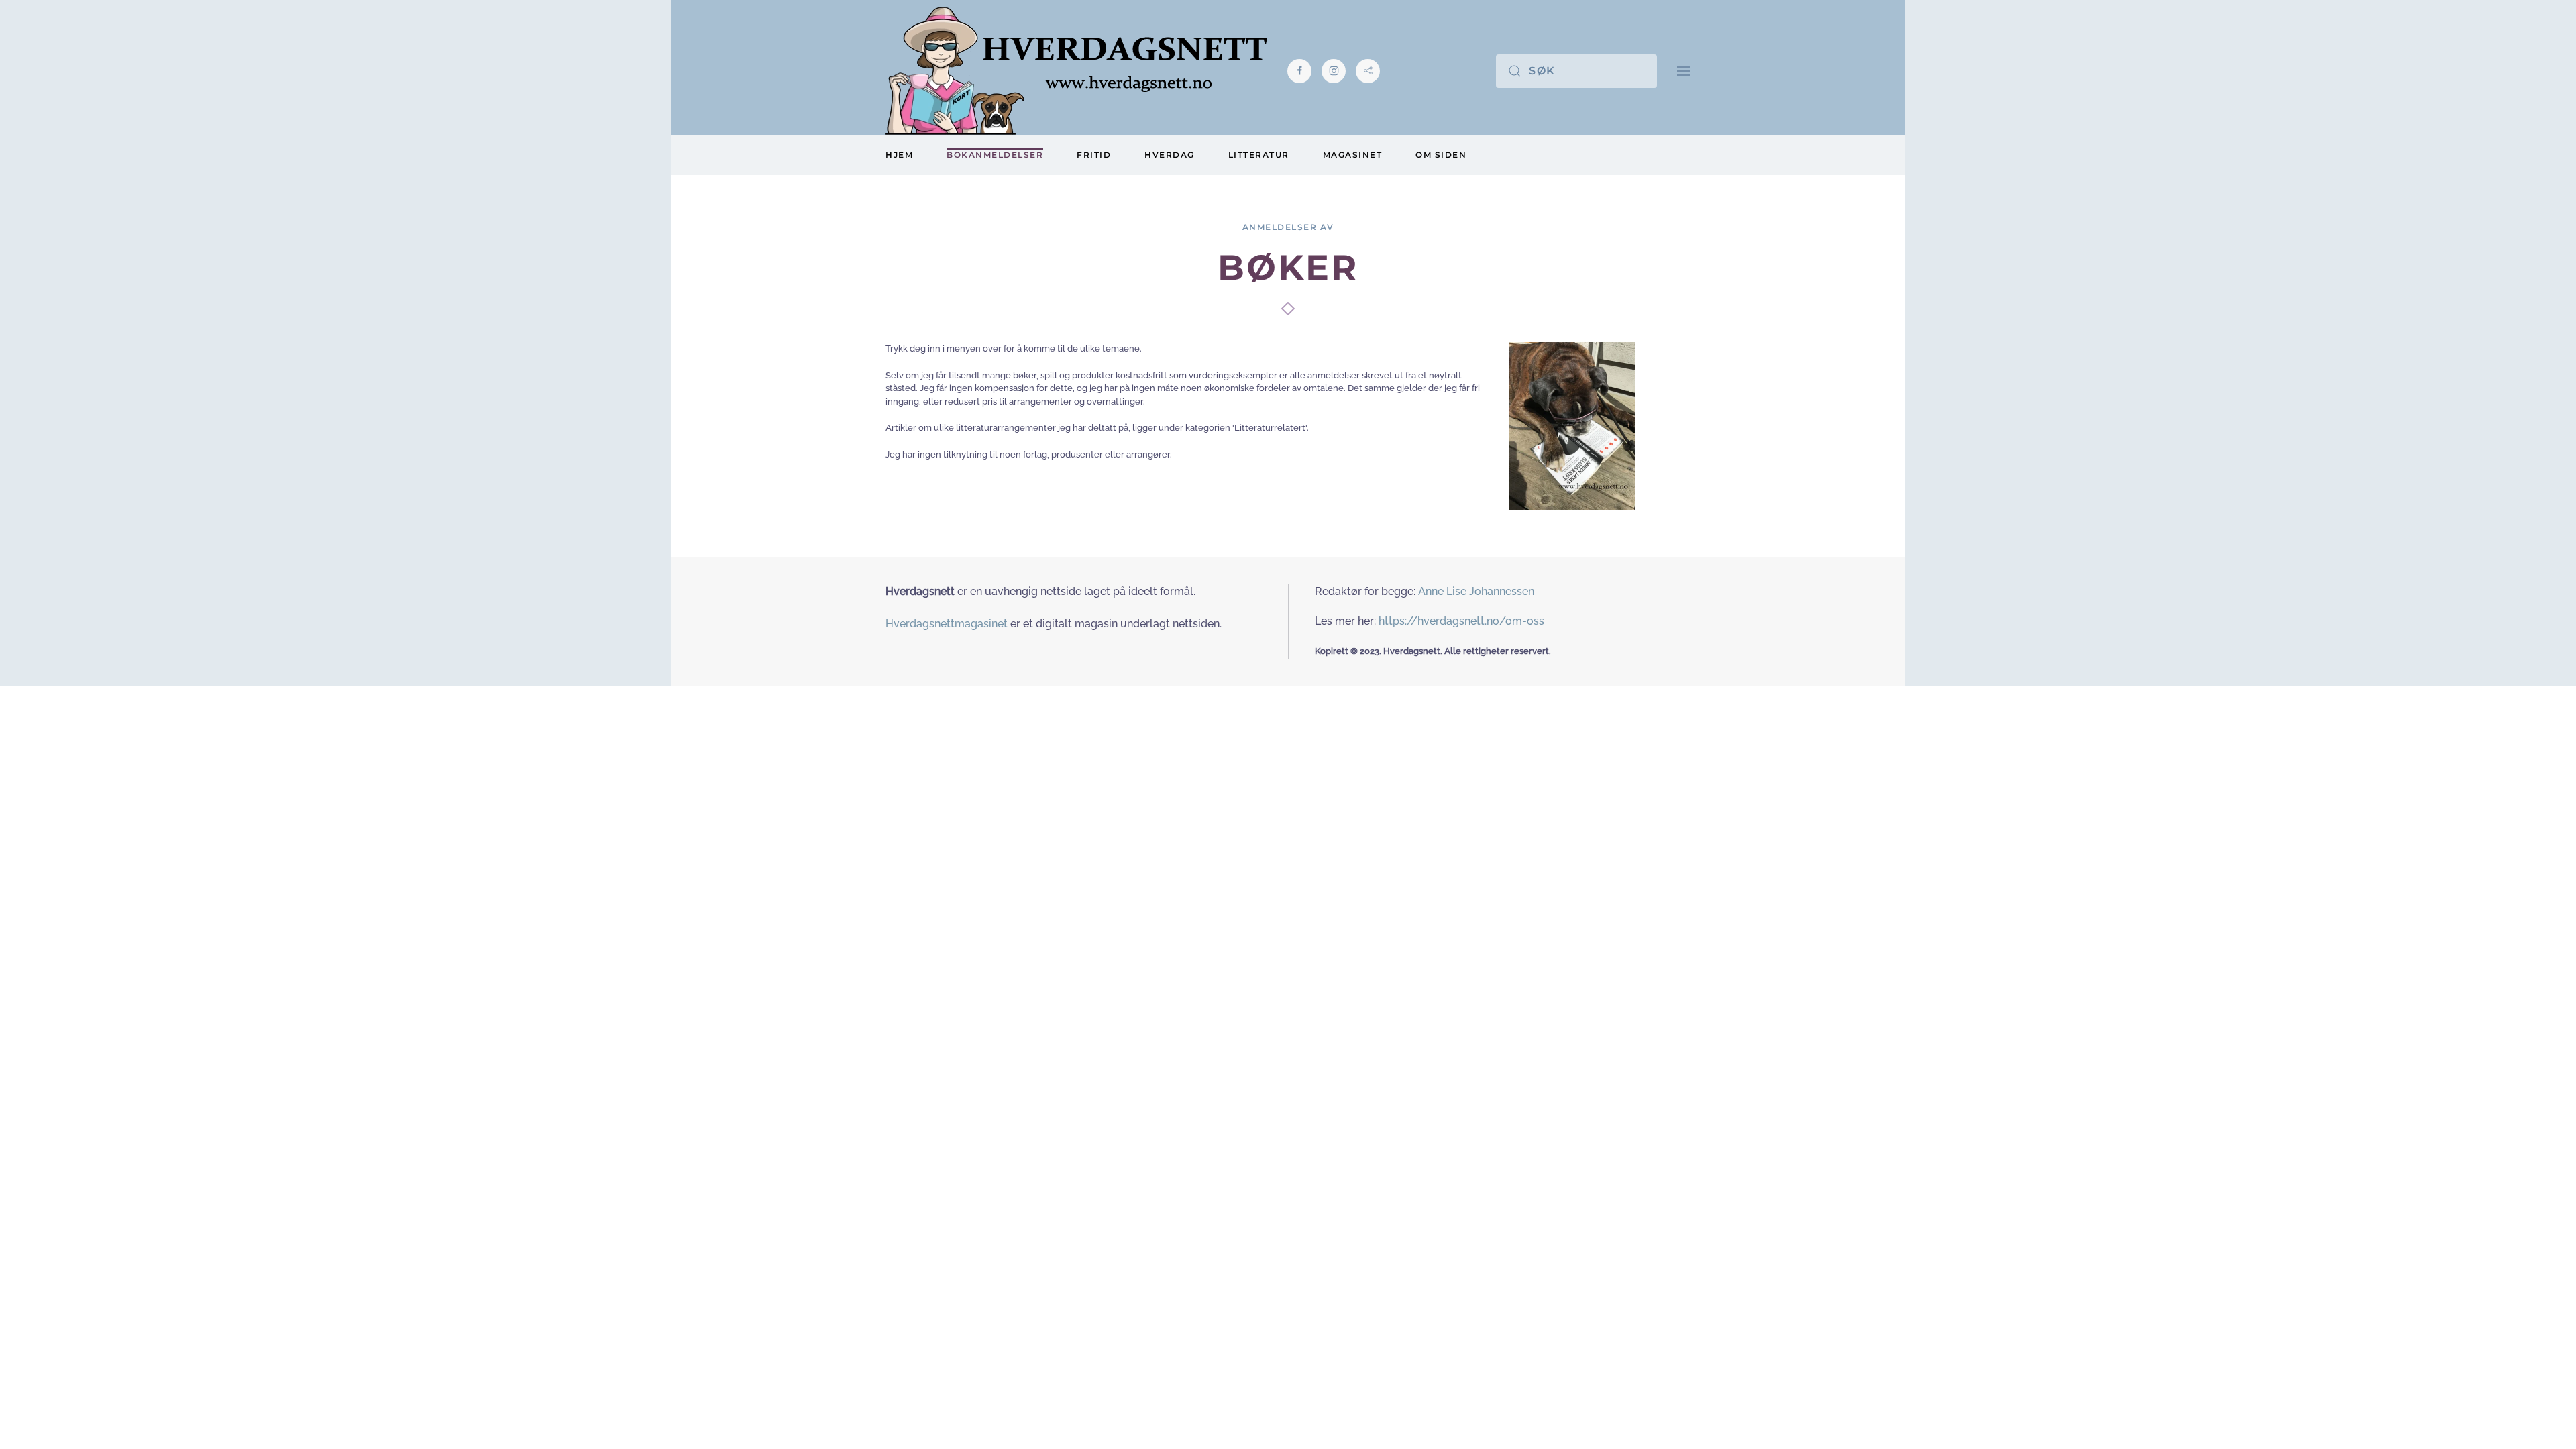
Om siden (1441, 155)
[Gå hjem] (1076, 71)
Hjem (899, 155)
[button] (1684, 71)
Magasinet (1353, 155)
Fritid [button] (1094, 155)
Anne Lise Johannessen (1476, 591)
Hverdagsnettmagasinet (947, 624)
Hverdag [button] (1170, 155)
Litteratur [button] (1259, 155)
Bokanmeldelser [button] (995, 155)
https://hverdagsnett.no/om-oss (1461, 621)
